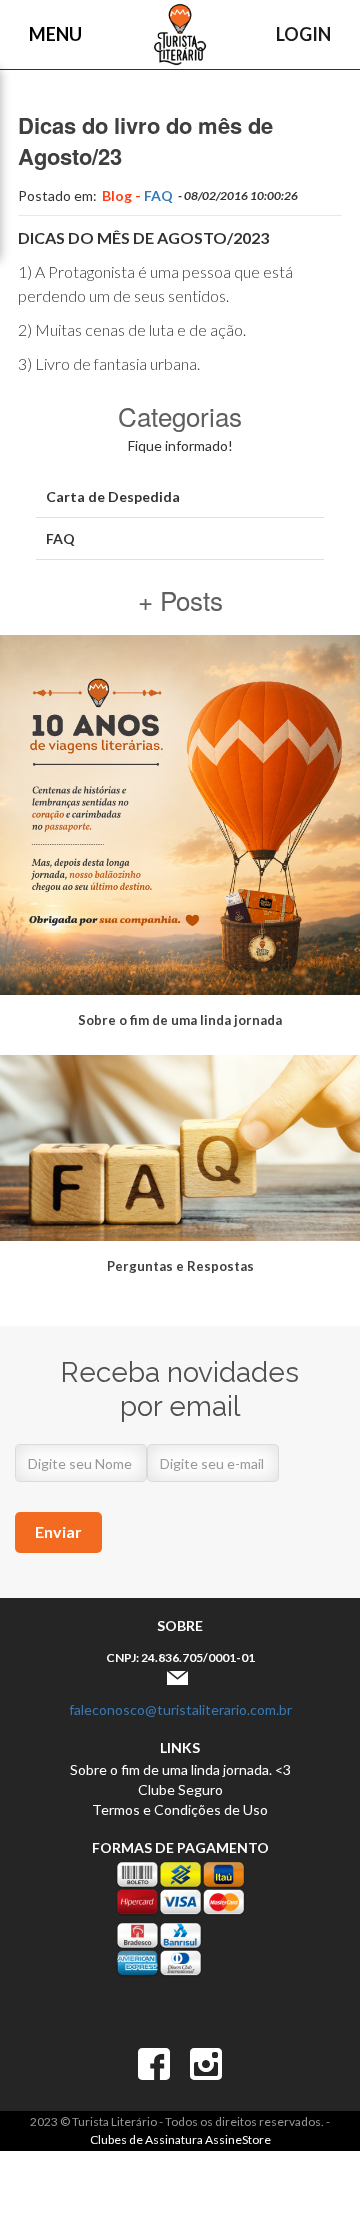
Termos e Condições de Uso (180, 1809)
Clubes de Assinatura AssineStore (180, 2139)
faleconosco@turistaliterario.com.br (180, 1709)
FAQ (158, 195)
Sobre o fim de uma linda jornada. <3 (180, 1769)
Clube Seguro (180, 1789)
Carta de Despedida (113, 496)
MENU (55, 34)
